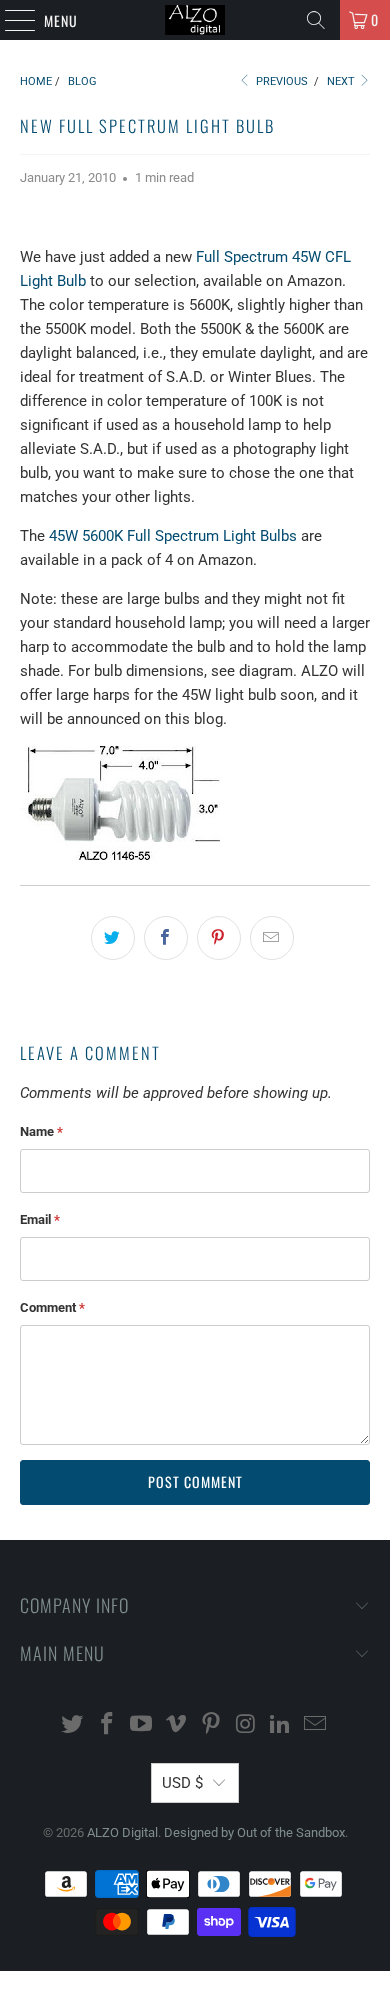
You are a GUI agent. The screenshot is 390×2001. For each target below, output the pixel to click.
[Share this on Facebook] (166, 938)
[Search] (316, 20)
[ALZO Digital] (195, 20)
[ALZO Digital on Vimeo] (177, 1725)
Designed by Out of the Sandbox (254, 1832)
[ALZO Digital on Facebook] (107, 1725)
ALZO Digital (122, 1832)
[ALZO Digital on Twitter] (73, 1725)
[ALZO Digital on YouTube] (142, 1725)
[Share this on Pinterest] (219, 938)
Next (342, 81)
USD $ (182, 1783)
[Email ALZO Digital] (316, 1725)
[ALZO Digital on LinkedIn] (281, 1725)
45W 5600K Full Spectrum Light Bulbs (173, 536)
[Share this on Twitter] (113, 938)
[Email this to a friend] (272, 938)
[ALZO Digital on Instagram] (246, 1725)
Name (41, 1131)
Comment (52, 1307)
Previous (280, 81)
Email (40, 1219)
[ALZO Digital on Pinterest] (212, 1725)
